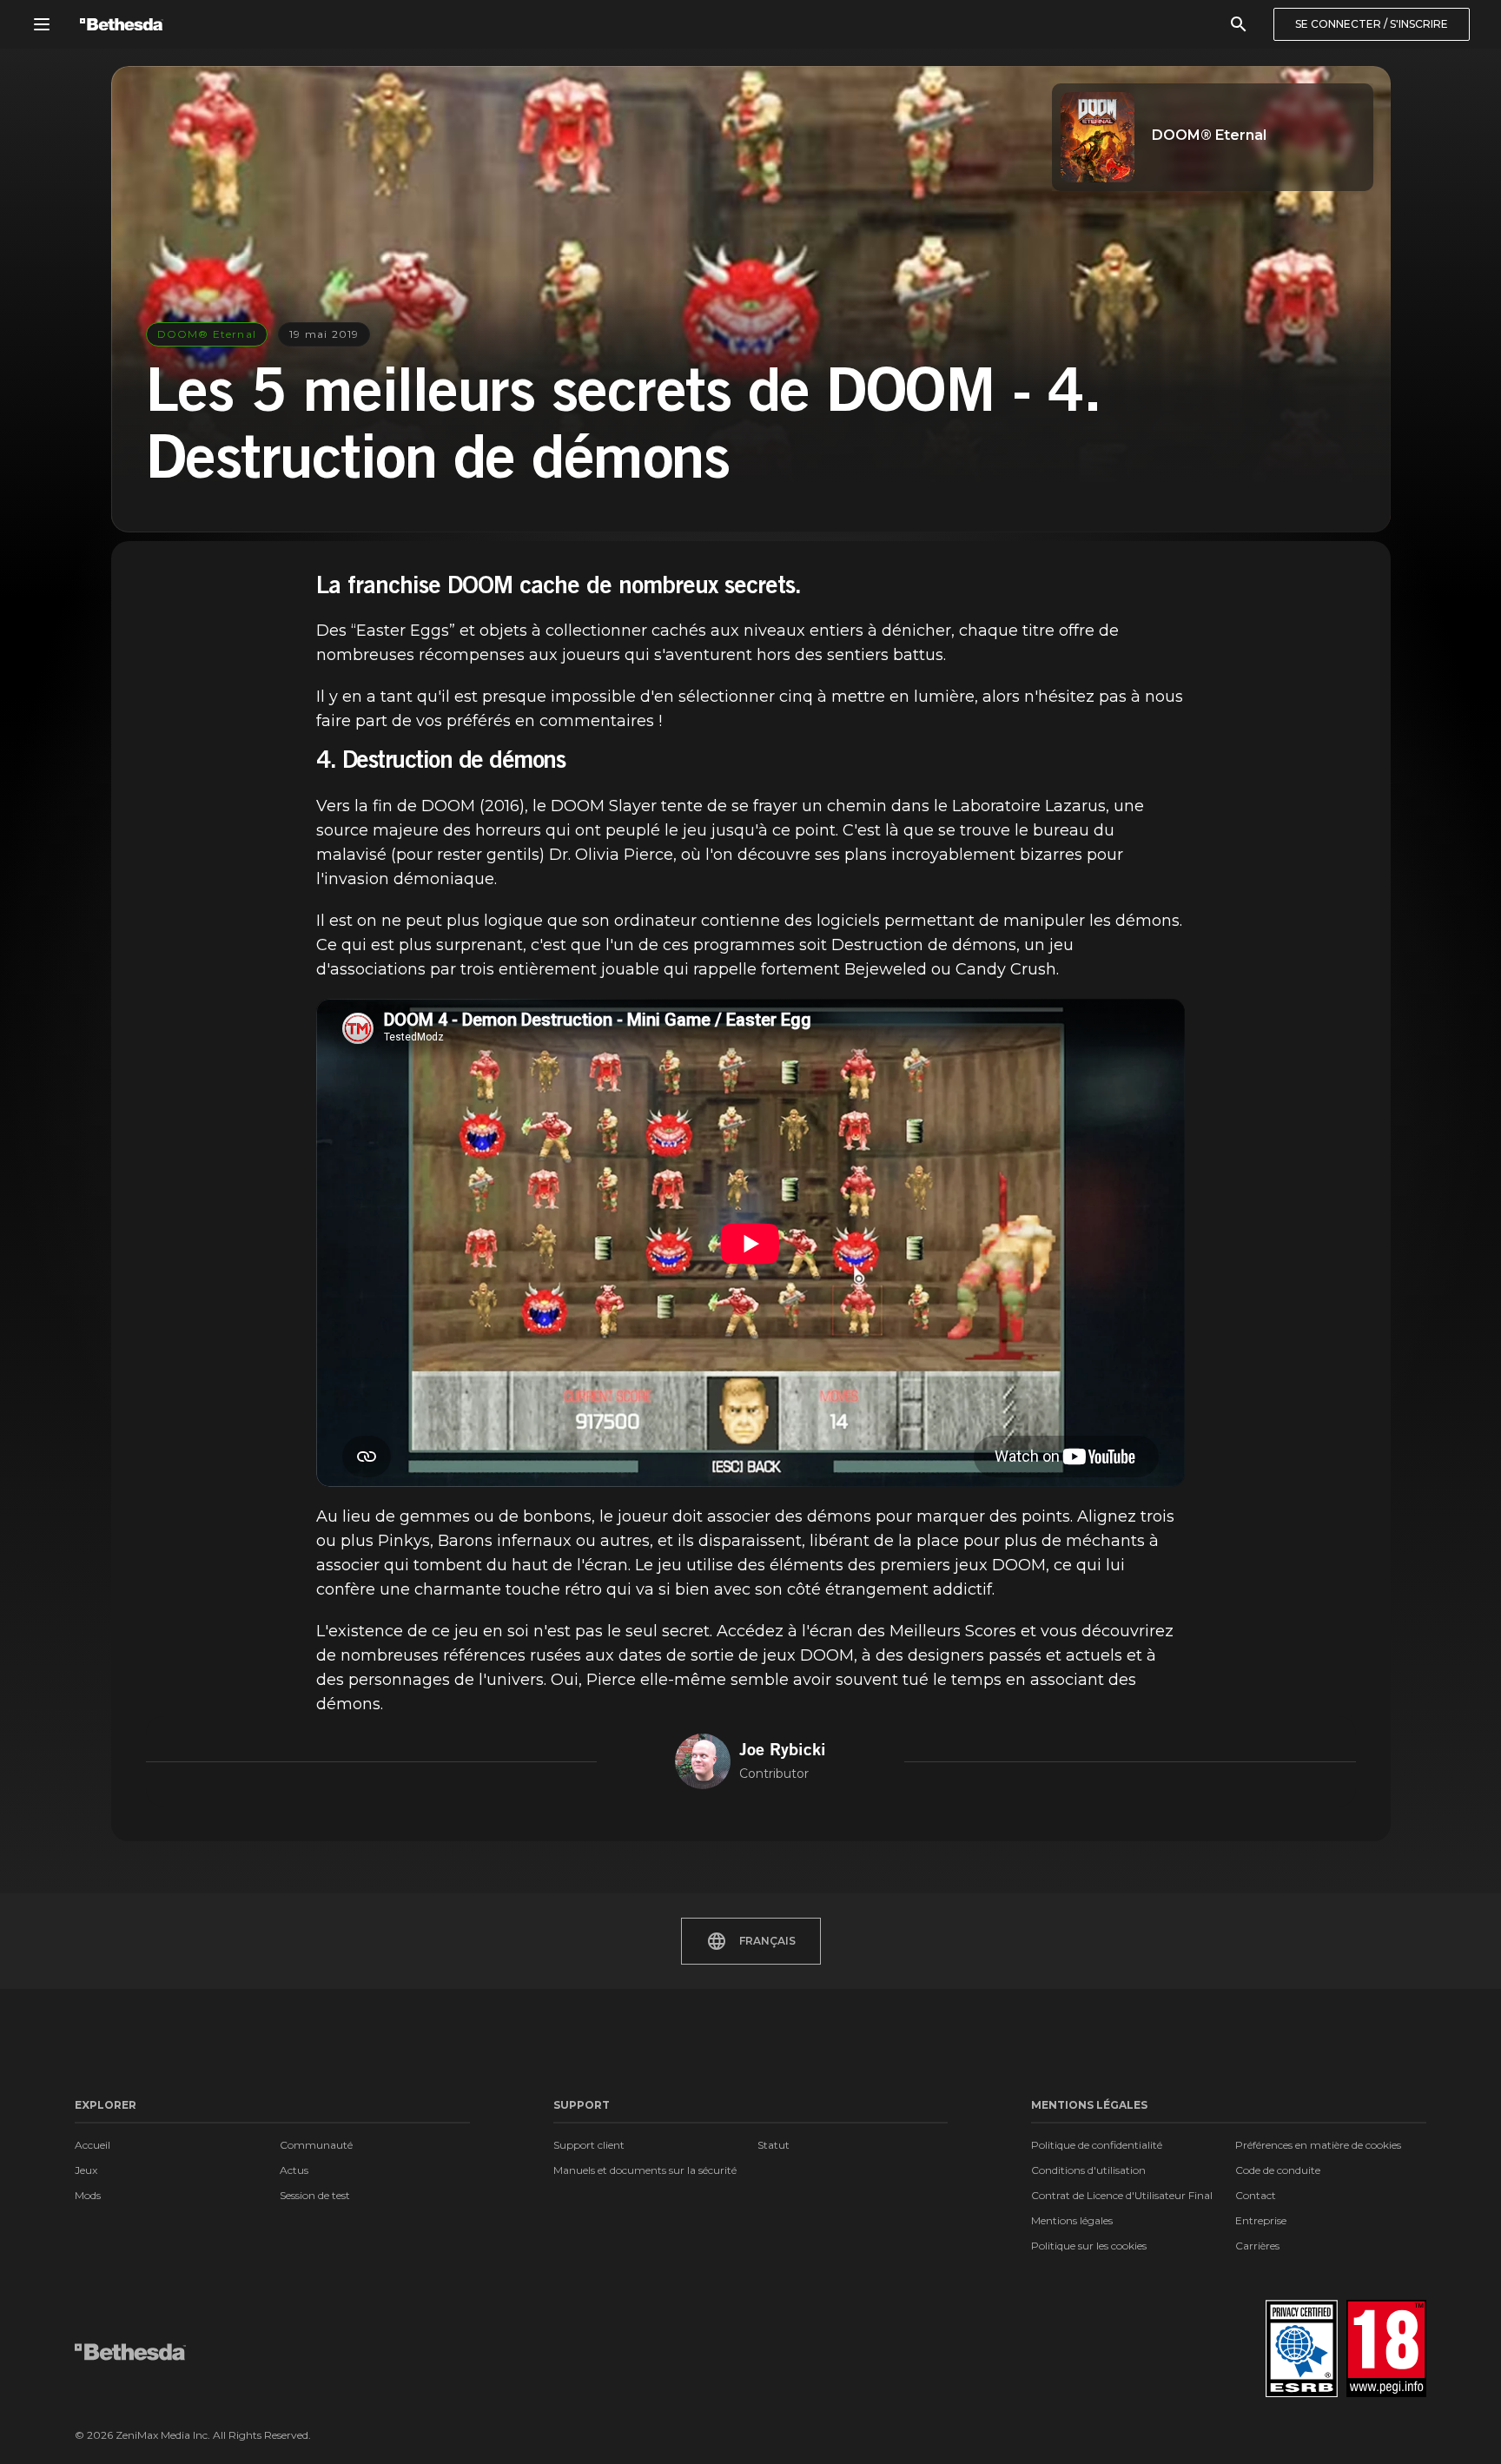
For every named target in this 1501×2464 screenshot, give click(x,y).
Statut (774, 2145)
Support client (589, 2145)
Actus (294, 2170)
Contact (1256, 2195)
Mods (88, 2195)
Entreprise (1261, 2220)
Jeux (86, 2170)
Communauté (316, 2145)
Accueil (93, 2145)
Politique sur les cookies (1089, 2246)
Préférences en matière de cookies (1318, 2145)
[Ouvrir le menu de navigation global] (42, 24)
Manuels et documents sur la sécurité (645, 2170)
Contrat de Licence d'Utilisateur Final (1122, 2195)
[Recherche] (1239, 24)
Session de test (315, 2195)
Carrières (1257, 2246)
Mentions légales (1072, 2220)
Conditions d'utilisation (1088, 2170)
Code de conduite (1278, 2170)
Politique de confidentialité (1097, 2145)
